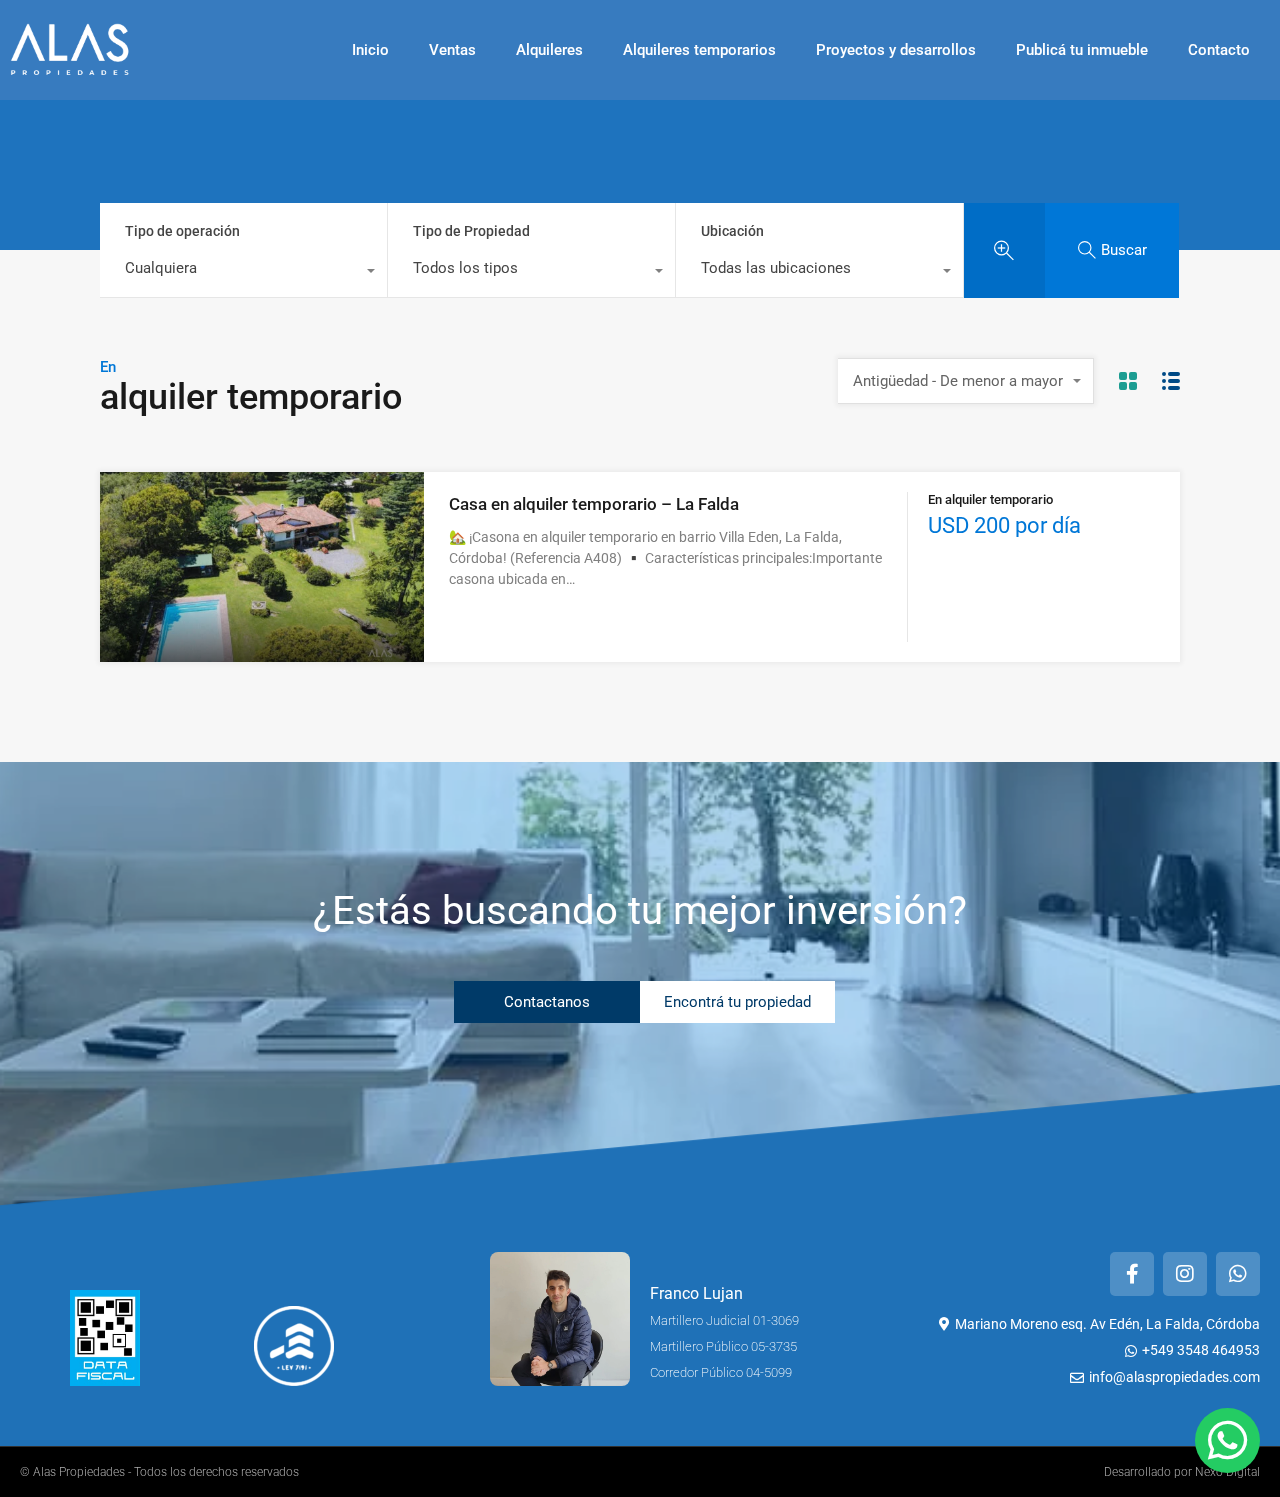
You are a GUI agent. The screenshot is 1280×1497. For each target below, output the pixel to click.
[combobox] (243, 273)
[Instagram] (1185, 1274)
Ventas (452, 50)
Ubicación (732, 231)
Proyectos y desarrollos (896, 50)
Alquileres (549, 50)
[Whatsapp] (1238, 1274)
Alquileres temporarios (699, 50)
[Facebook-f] (1132, 1274)
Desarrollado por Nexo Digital (1182, 1472)
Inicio (370, 50)
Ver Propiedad (262, 623)
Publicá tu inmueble (1082, 50)
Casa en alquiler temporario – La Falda (594, 504)
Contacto (1219, 50)
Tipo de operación (182, 231)
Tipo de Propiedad (471, 231)
